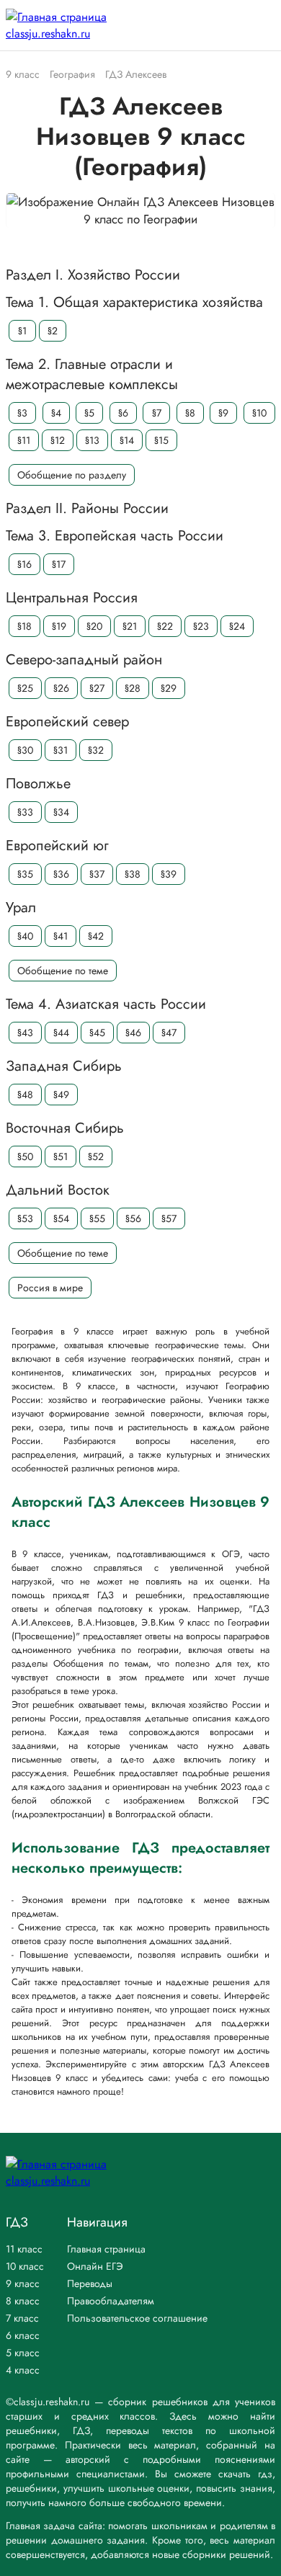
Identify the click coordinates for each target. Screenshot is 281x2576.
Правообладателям (111, 2301)
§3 (22, 413)
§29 (169, 688)
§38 (133, 874)
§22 (165, 626)
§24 (237, 626)
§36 (61, 874)
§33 (25, 812)
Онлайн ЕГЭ (95, 2266)
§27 (97, 688)
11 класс (24, 2249)
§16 (24, 564)
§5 (89, 413)
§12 (58, 440)
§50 (25, 1156)
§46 (133, 1033)
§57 (169, 1218)
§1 (22, 331)
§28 (133, 688)
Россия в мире (50, 1288)
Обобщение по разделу (72, 475)
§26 (61, 688)
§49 (61, 1095)
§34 (61, 812)
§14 (127, 440)
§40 (25, 936)
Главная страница (106, 2249)
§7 (157, 413)
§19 (59, 626)
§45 (97, 1033)
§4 (56, 413)
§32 (96, 750)
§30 (25, 750)
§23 (201, 626)
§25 (25, 688)
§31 (61, 750)
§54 (61, 1218)
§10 (259, 413)
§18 (24, 626)
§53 (25, 1218)
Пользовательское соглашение (137, 2318)
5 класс (23, 2353)
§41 (61, 936)
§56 (133, 1218)
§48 (25, 1095)
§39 (169, 874)
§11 (24, 440)
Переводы (90, 2283)
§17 (59, 564)
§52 (96, 1156)
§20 (94, 626)
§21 (130, 626)
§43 (25, 1033)
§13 (92, 440)
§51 (61, 1156)
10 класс (25, 2266)
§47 (169, 1033)
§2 (53, 331)
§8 (190, 413)
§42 (96, 936)
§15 (161, 440)
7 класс (22, 2318)
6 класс (23, 2335)
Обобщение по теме (63, 971)
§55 (97, 1218)
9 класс (23, 2283)
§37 (97, 874)
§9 (223, 413)
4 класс (23, 2370)
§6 (123, 413)
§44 (61, 1033)
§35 (25, 874)
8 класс (23, 2301)
